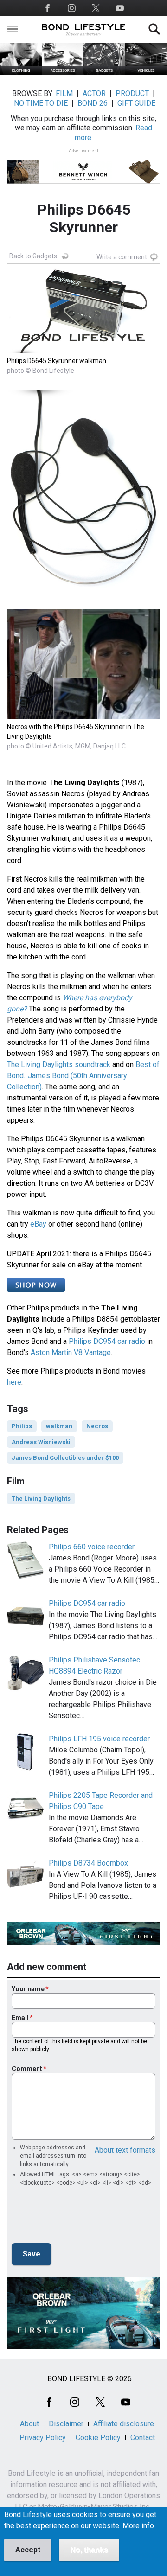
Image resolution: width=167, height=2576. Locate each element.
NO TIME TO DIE (41, 103)
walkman (59, 1426)
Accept (28, 2550)
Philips (22, 1426)
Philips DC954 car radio (107, 1341)
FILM (64, 93)
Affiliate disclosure (124, 2424)
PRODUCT (132, 93)
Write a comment (122, 257)
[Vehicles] (146, 73)
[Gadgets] (104, 73)
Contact (143, 2438)
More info (138, 2526)
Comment (27, 2069)
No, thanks (89, 2550)
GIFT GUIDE (136, 103)
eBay (38, 1224)
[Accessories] (63, 73)
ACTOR (94, 93)
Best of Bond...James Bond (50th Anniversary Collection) (83, 1076)
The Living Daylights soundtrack (59, 1064)
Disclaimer (66, 2424)
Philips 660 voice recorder (92, 1547)
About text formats (125, 2150)
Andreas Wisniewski (41, 1442)
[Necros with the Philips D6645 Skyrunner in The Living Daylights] (83, 716)
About (29, 2424)
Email (20, 2018)
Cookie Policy (98, 2438)
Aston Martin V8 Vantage (71, 1352)
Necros (97, 1426)
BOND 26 (93, 103)
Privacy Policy (43, 2438)
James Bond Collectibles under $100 (65, 1458)
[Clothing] (21, 73)
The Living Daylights (41, 1499)
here (14, 1382)
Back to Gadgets (33, 256)
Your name (28, 1989)
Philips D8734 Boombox (88, 1863)
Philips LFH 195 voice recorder (99, 1739)
